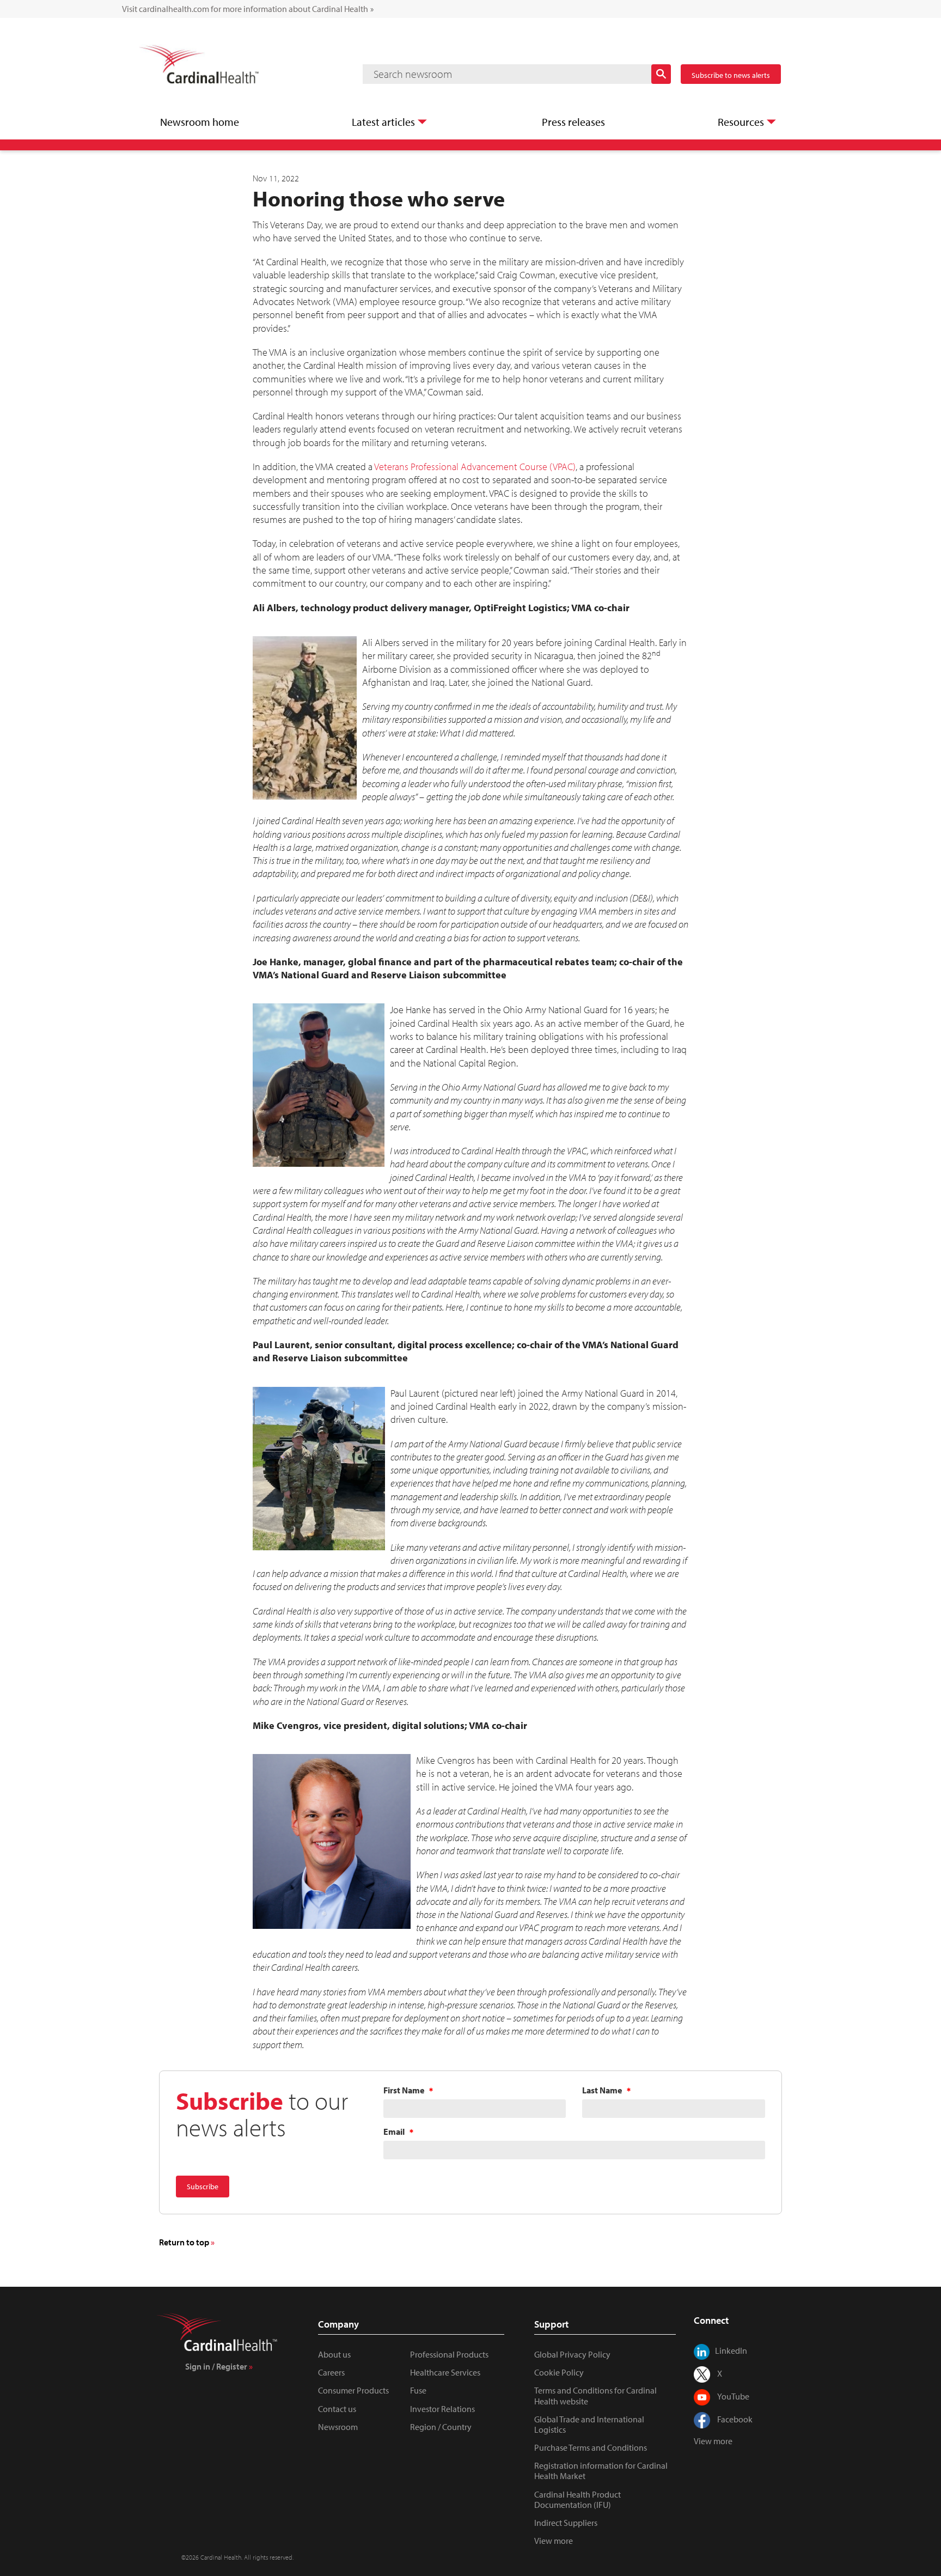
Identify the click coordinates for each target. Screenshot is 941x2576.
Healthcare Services (445, 2372)
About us (334, 2354)
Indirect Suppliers (566, 2523)
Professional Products (449, 2354)
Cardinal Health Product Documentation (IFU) (578, 2499)
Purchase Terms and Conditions (591, 2447)
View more (554, 2541)
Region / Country (441, 2427)
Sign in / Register (216, 2366)
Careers (331, 2372)
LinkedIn (731, 2350)
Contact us (337, 2409)
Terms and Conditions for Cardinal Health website (595, 2395)
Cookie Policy (559, 2372)
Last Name (602, 2090)
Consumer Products (353, 2390)
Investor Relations (442, 2409)
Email (394, 2132)
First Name (404, 2090)
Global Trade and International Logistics (589, 2424)
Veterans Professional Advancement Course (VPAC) (475, 467)
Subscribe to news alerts (731, 75)
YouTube (733, 2396)
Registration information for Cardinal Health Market (601, 2471)
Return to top (184, 2242)
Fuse (418, 2390)
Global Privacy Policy (572, 2354)
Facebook (735, 2419)
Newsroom (338, 2427)
